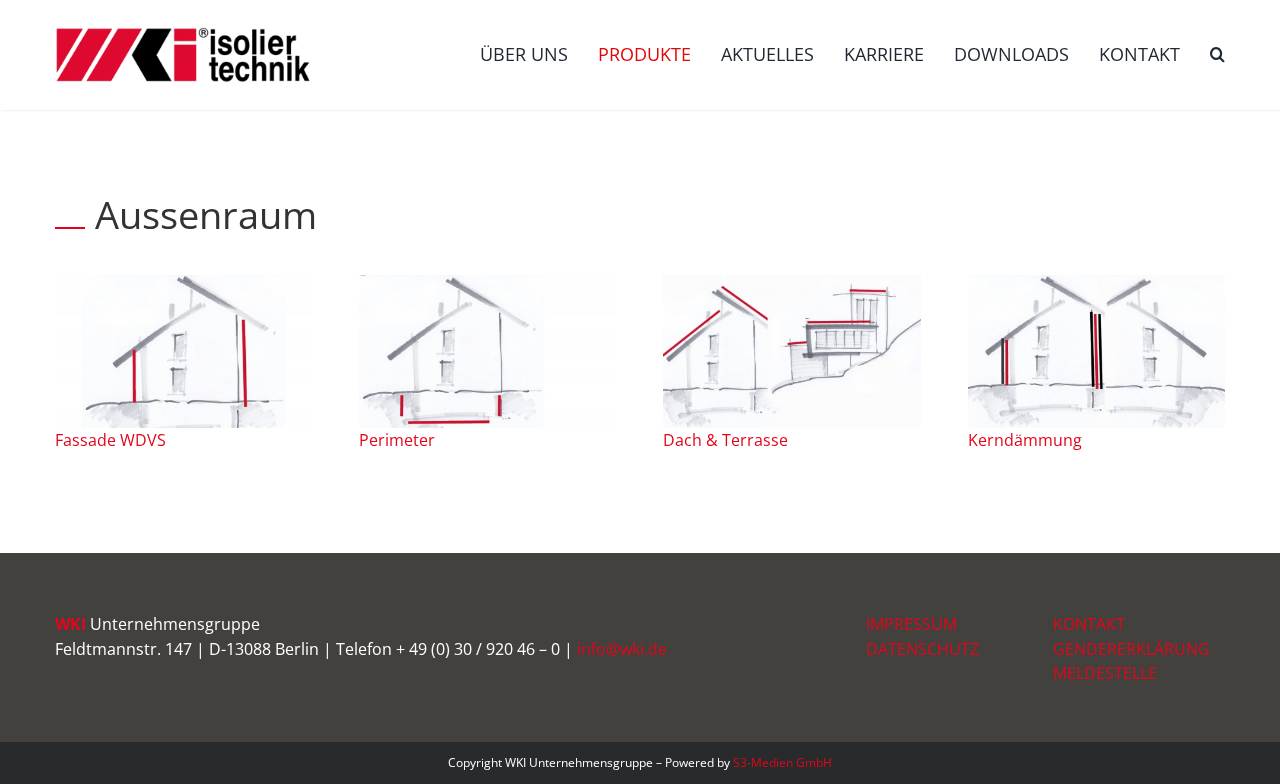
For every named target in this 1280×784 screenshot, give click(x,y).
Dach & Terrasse (725, 440)
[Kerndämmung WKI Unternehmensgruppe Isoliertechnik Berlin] (1096, 283)
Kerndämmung (1025, 440)
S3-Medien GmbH (782, 762)
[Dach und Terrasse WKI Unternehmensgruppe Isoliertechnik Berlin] (791, 283)
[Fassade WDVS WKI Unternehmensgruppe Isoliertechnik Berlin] (183, 283)
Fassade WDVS (110, 440)
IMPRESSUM (911, 624)
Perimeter (397, 440)
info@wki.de (622, 649)
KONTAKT (1089, 624)
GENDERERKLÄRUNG (1131, 649)
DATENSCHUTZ (922, 649)
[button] (1217, 55)
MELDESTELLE (1105, 673)
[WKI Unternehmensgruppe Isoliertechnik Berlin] (487, 283)
